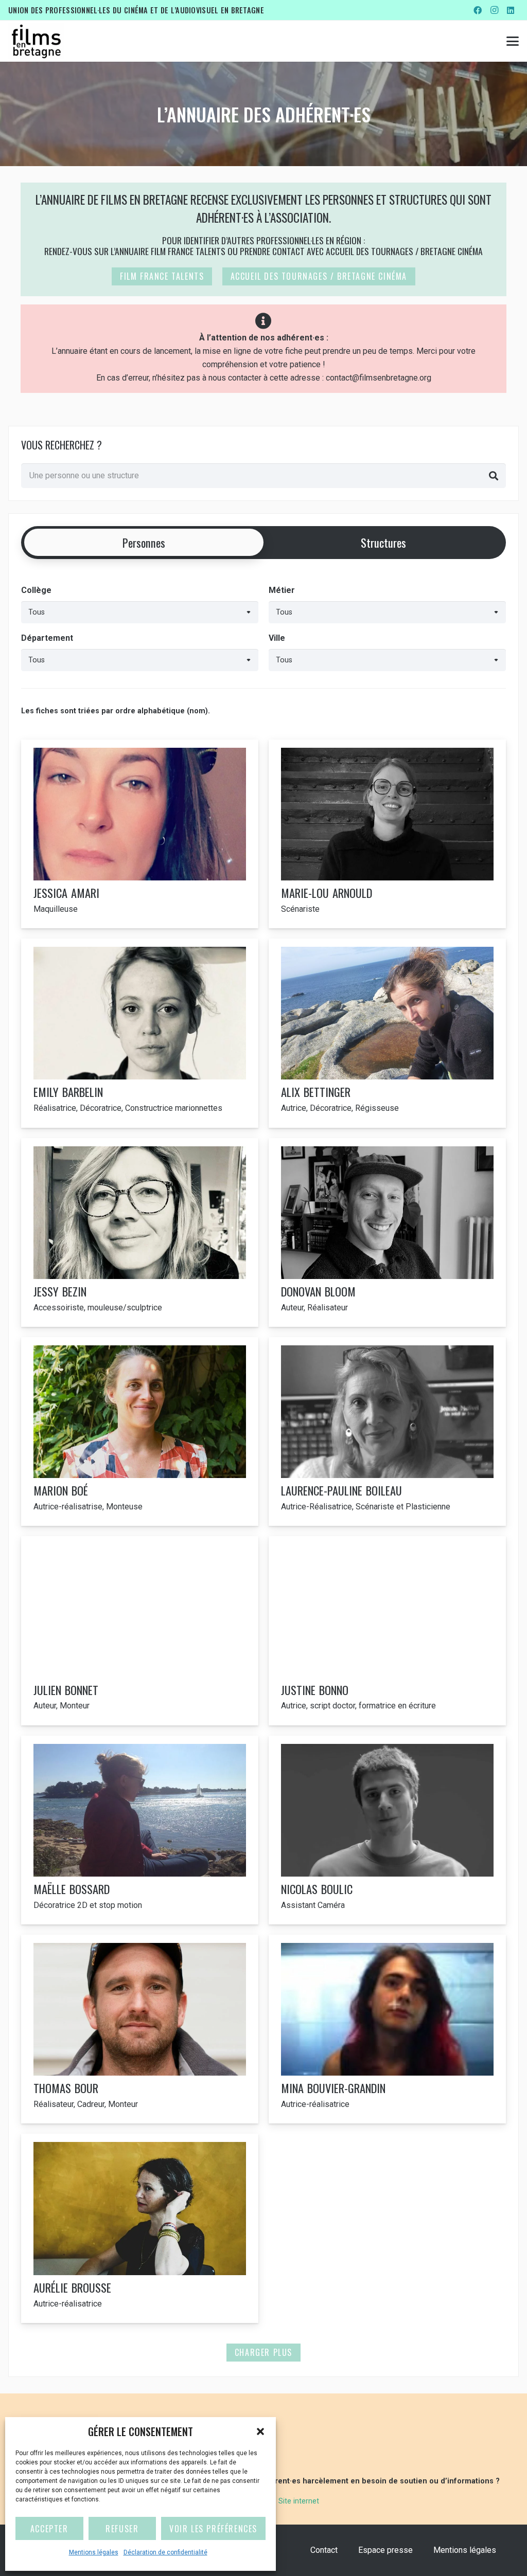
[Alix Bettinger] (387, 1033)
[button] (260, 2431)
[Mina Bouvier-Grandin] (387, 2029)
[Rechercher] (494, 476)
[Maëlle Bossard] (140, 1830)
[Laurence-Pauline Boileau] (387, 1431)
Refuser (122, 2529)
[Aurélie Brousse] (140, 2228)
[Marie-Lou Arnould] (387, 834)
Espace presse (385, 2550)
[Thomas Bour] (140, 2029)
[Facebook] (478, 10)
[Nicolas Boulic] (387, 1830)
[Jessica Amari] (140, 834)
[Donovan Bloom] (387, 1232)
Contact (324, 2550)
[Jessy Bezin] (140, 1232)
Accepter (49, 2529)
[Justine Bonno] (387, 1631)
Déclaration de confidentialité (165, 2552)
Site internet (299, 2501)
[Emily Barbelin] (140, 1033)
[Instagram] (494, 10)
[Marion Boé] (140, 1431)
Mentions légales (94, 2552)
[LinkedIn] (511, 10)
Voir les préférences (213, 2529)
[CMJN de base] (36, 41)
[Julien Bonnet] (140, 1631)
